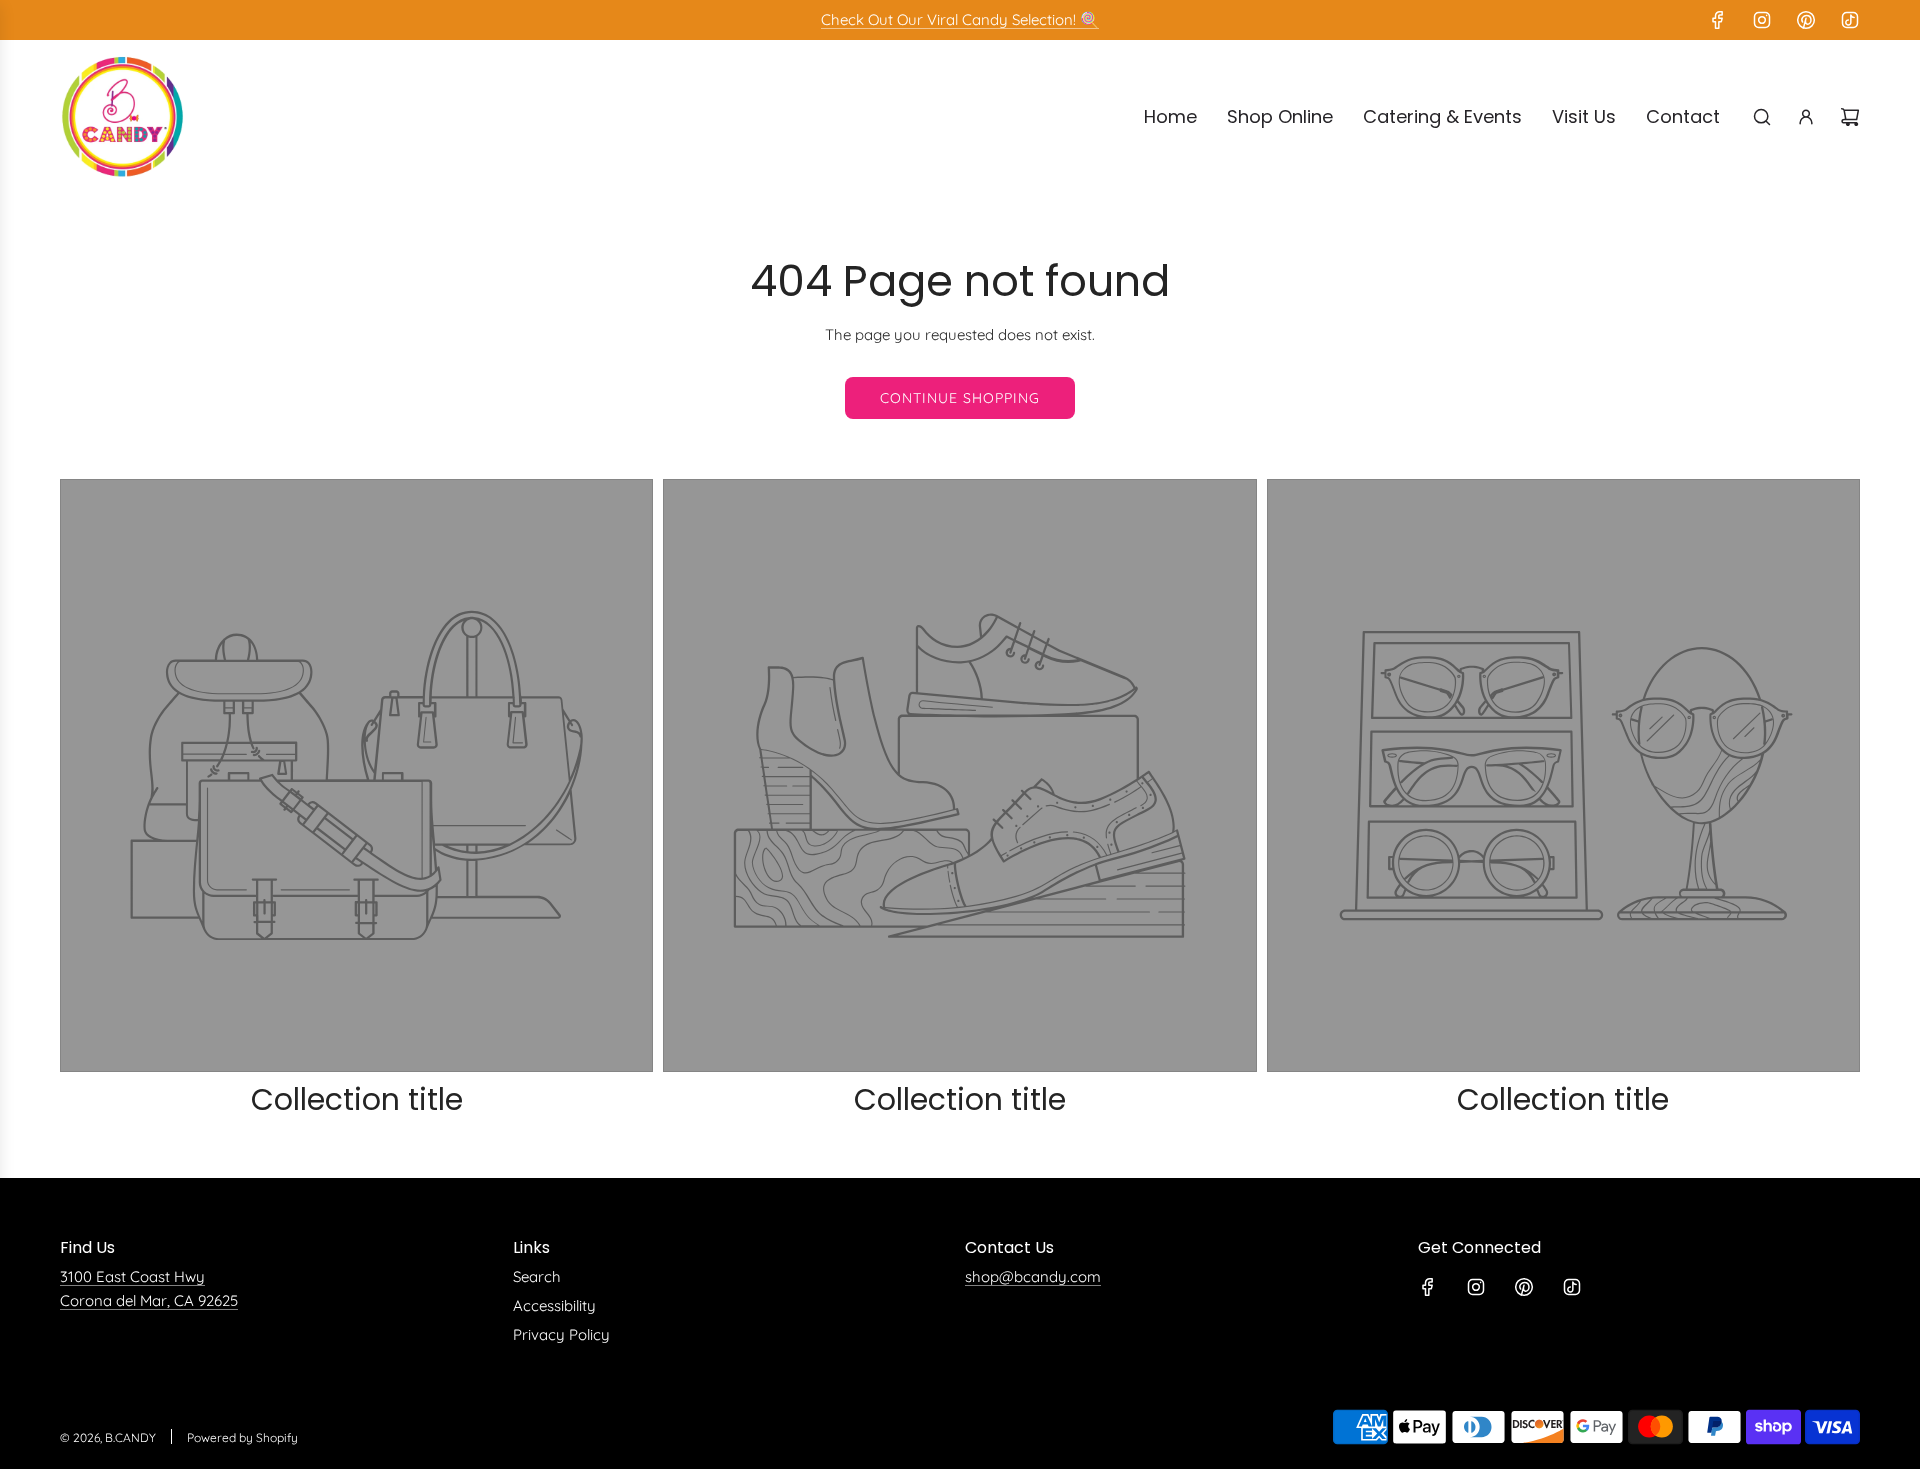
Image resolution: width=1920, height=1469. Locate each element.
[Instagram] (1762, 20)
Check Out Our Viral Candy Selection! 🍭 (960, 19)
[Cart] (1850, 117)
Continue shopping (960, 398)
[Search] (1762, 117)
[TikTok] (1850, 20)
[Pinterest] (1806, 20)
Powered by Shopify (242, 1437)
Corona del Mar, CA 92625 (149, 1300)
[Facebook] (1718, 20)
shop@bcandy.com (1033, 1276)
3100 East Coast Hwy (132, 1276)
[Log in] (1806, 117)
